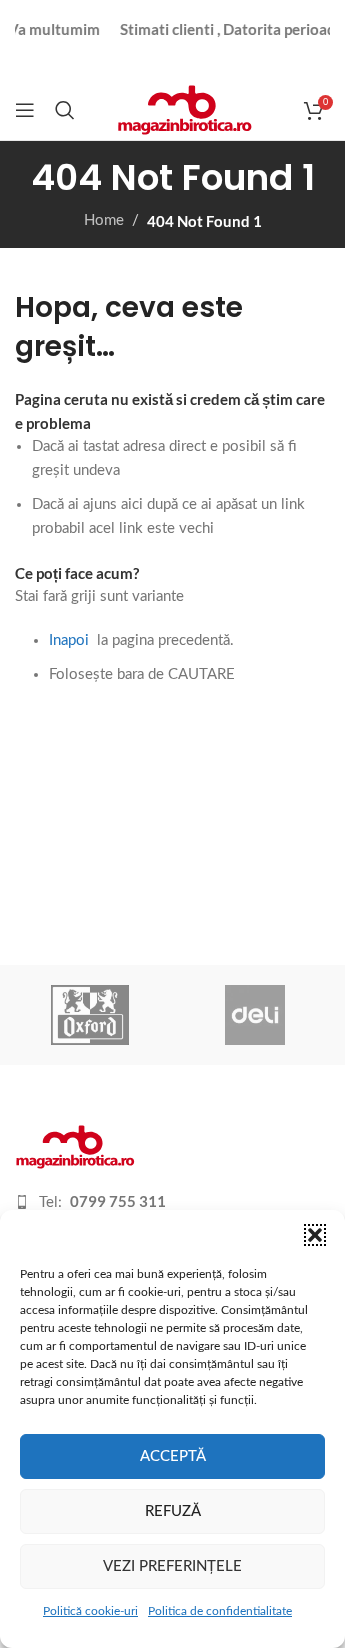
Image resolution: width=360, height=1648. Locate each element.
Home (104, 220)
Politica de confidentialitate (220, 1611)
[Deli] (255, 1015)
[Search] (65, 110)
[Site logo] (184, 109)
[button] (315, 1235)
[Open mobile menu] (25, 110)
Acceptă (173, 1456)
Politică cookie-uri (90, 1611)
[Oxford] (90, 1015)
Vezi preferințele (172, 1566)
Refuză (173, 1511)
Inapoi (69, 640)
